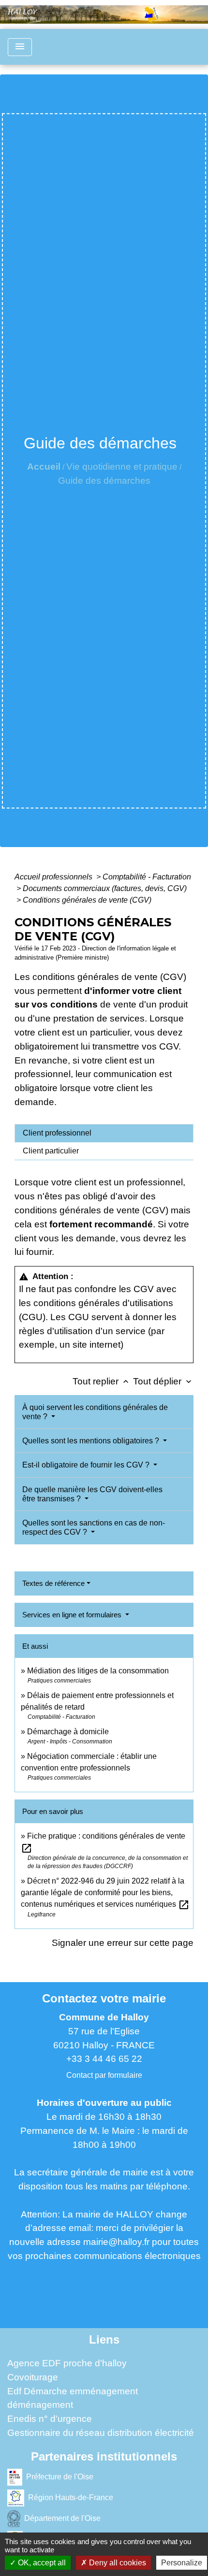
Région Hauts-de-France (71, 2497)
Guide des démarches (104, 481)
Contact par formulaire (104, 2075)
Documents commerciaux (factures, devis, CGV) (105, 888)
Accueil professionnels (54, 877)
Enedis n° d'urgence (50, 2419)
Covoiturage (33, 2377)
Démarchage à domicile (68, 1732)
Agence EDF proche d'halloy (67, 2363)
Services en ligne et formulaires (73, 1615)
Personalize (182, 2563)
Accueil (44, 467)
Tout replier (102, 1381)
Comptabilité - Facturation (147, 877)
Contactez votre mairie (104, 1998)
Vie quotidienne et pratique (122, 467)
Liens (104, 2339)
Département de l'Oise (62, 2518)
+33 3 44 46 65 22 (104, 2059)
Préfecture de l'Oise (60, 2476)
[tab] (104, 1133)
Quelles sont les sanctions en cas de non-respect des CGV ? (94, 1527)
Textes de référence (53, 1583)
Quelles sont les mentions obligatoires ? (92, 1441)
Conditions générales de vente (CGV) (87, 900)
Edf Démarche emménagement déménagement (73, 2398)
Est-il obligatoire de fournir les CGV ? (87, 1465)
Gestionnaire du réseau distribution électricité (101, 2433)
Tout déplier (163, 1381)
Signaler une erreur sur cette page (123, 1943)
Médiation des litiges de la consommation (98, 1671)
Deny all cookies (117, 2563)
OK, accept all (41, 2563)
